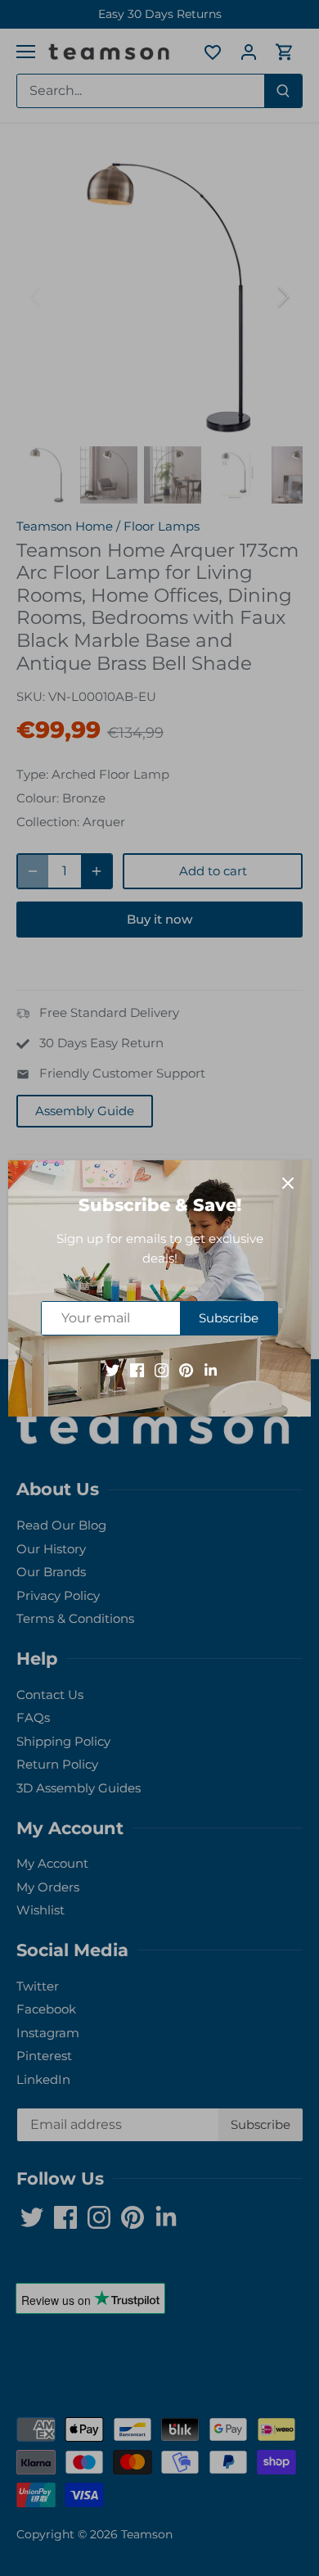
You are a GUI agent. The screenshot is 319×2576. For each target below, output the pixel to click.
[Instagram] (162, 1369)
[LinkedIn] (211, 1369)
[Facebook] (137, 1369)
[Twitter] (112, 1369)
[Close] (288, 1183)
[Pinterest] (186, 1369)
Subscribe (229, 1318)
